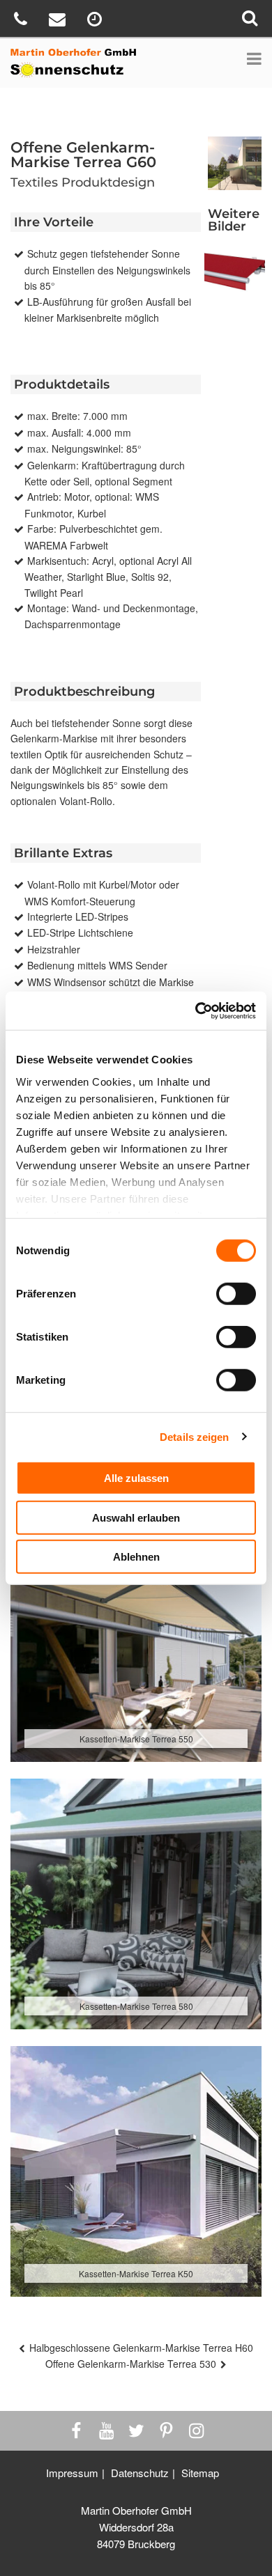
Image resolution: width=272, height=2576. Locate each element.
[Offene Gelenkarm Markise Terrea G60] (235, 275)
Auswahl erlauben (136, 1517)
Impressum (72, 2473)
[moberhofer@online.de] (59, 21)
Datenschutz (140, 2473)
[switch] (236, 1294)
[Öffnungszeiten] (96, 21)
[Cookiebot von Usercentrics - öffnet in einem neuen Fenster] (196, 1010)
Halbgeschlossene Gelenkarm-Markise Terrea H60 (141, 2348)
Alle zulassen (136, 1478)
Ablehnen (136, 1557)
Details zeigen (194, 1436)
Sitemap (200, 2473)
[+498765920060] (22, 21)
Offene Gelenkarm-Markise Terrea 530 (131, 2364)
